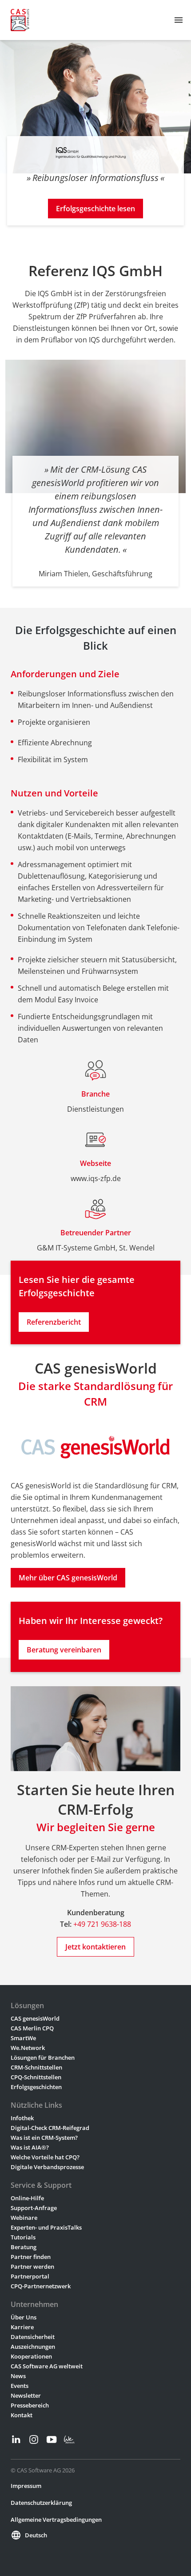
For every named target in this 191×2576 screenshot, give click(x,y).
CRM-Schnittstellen (36, 2067)
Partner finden (31, 2257)
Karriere (22, 2327)
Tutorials (23, 2237)
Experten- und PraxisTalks (46, 2227)
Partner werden (32, 2267)
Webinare (24, 2218)
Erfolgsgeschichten (36, 2087)
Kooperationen (31, 2356)
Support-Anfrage (34, 2208)
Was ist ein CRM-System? (44, 2138)
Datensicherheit (33, 2337)
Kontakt (22, 2415)
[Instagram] (34, 2439)
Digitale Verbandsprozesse (47, 2167)
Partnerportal (30, 2276)
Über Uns (24, 2317)
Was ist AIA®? (30, 2147)
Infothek (22, 2118)
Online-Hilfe (27, 2198)
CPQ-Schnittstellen (36, 2077)
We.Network (28, 2048)
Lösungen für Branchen (43, 2058)
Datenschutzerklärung (41, 2503)
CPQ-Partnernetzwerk (41, 2286)
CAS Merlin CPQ (32, 2028)
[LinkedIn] (16, 2439)
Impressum (26, 2486)
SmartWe (23, 2038)
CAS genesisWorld (35, 2018)
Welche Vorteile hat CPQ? (45, 2157)
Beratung (24, 2247)
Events (20, 2386)
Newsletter (26, 2395)
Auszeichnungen (33, 2347)
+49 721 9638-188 (102, 1924)
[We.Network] (69, 2439)
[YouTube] (52, 2439)
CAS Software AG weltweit (47, 2366)
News (18, 2376)
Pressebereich (30, 2405)
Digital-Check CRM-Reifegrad (50, 2128)
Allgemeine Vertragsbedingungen (56, 2520)
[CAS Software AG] (20, 20)
